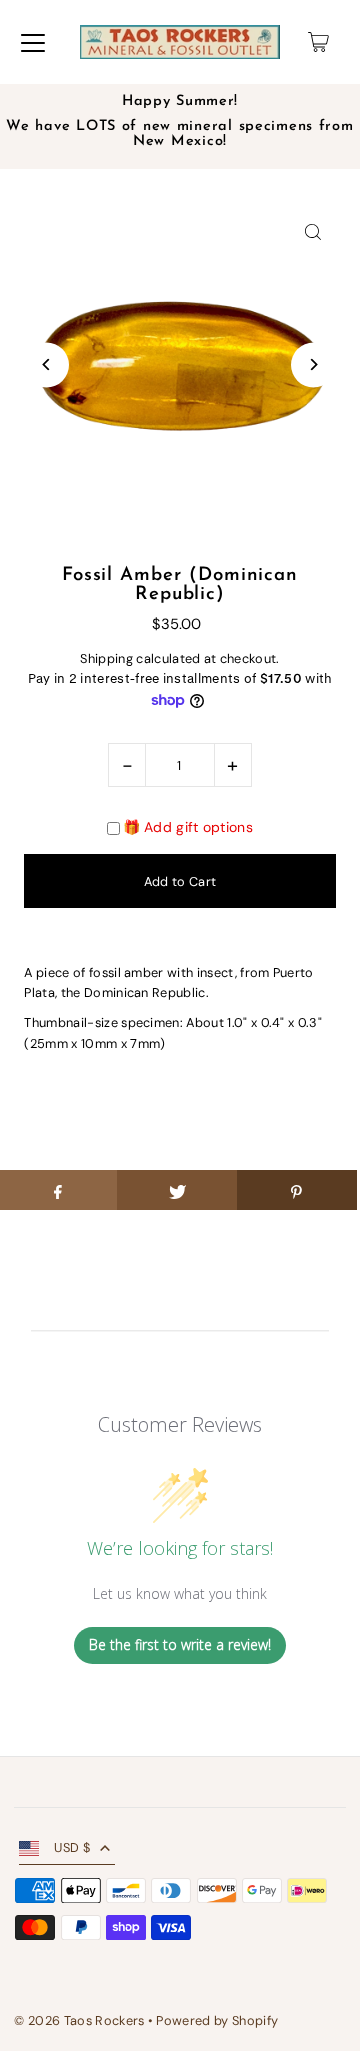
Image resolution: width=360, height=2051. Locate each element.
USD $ (72, 1847)
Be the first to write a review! (180, 1644)
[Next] (313, 364)
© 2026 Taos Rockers (79, 2020)
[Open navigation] (33, 42)
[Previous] (46, 364)
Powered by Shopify (217, 2020)
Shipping (106, 658)
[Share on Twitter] (177, 1190)
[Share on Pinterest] (297, 1190)
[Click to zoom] (313, 231)
